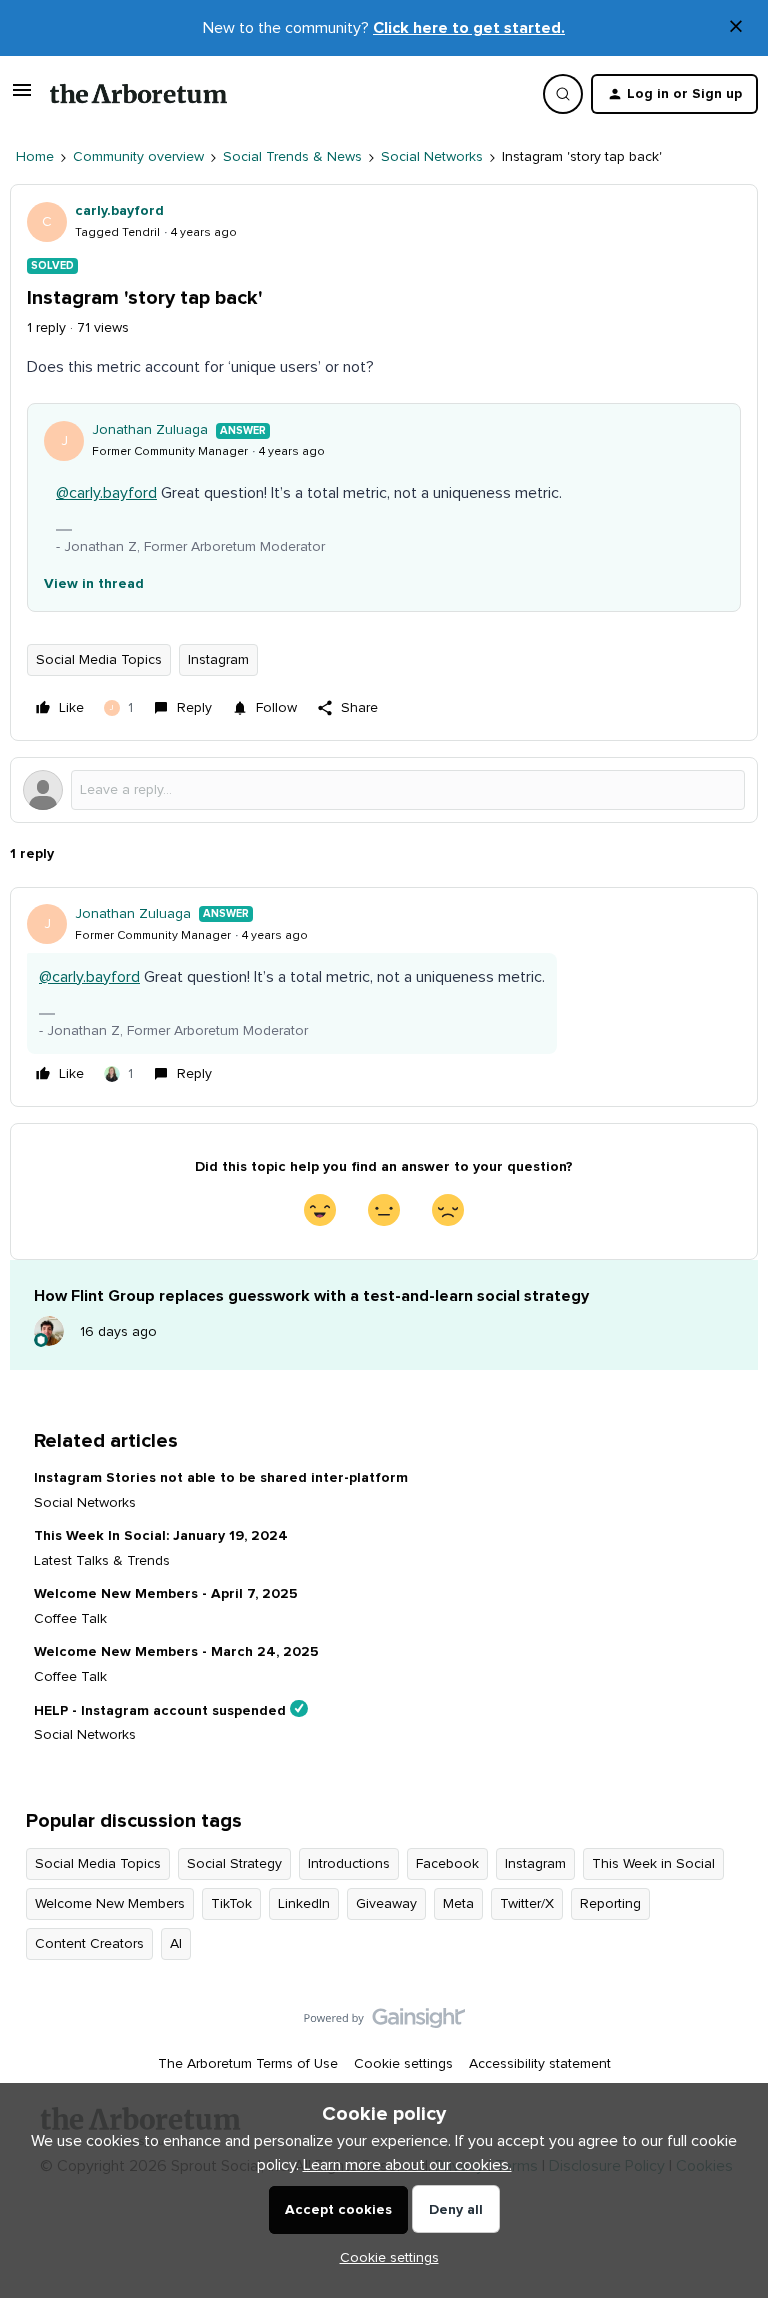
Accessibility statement (540, 2064)
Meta (458, 1904)
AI (176, 1944)
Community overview (138, 157)
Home (35, 157)
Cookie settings (403, 2064)
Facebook (447, 1864)
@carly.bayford (106, 493)
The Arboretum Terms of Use (248, 2064)
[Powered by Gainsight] (384, 2023)
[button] (22, 98)
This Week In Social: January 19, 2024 (161, 1536)
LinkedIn (304, 1904)
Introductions (349, 1864)
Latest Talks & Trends (102, 1561)
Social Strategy (234, 1864)
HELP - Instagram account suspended (160, 1710)
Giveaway (386, 1904)
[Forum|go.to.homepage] (138, 94)
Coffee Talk (70, 1619)
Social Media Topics (99, 660)
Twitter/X (527, 1904)
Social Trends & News (292, 157)
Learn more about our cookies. (407, 2165)
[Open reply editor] (384, 790)
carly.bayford (119, 211)
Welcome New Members (110, 1904)
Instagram (218, 660)
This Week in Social (653, 1864)
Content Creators (89, 1944)
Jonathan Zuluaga (150, 430)
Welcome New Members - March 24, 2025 (176, 1652)
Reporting (610, 1904)
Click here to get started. (469, 28)
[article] (384, 997)
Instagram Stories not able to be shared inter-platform (221, 1478)
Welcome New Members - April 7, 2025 (166, 1594)
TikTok (231, 1904)
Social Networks (432, 157)
